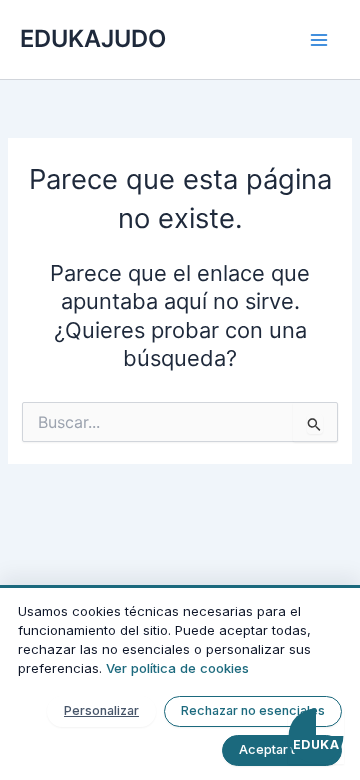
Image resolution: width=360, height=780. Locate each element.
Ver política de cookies (177, 668)
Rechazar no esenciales (253, 710)
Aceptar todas (282, 749)
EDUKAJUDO (93, 38)
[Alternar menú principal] (319, 40)
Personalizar (101, 710)
